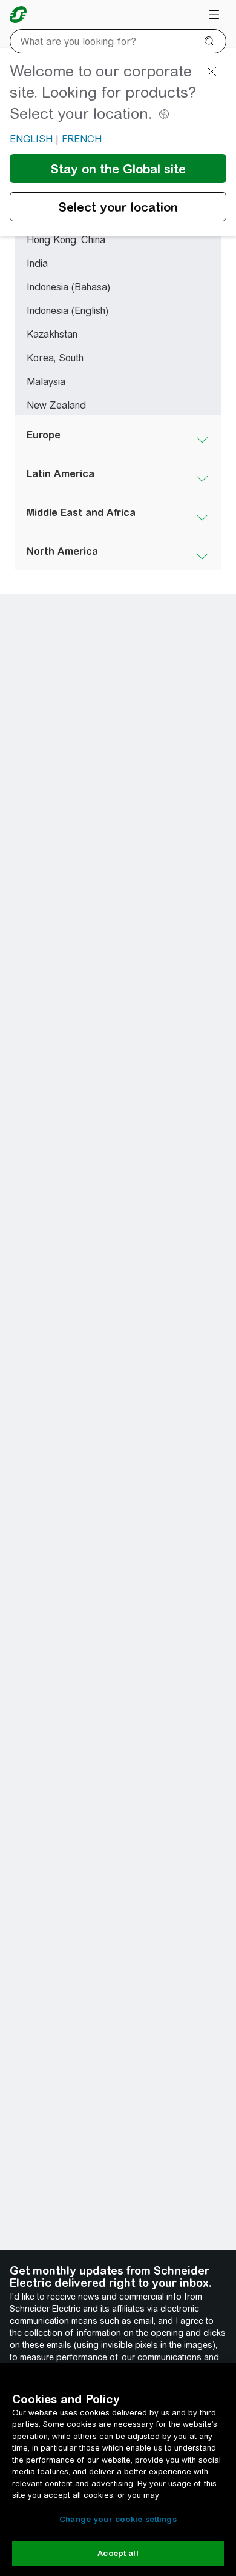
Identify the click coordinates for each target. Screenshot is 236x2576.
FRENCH (82, 139)
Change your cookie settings (118, 2519)
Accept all (118, 2553)
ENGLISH (31, 139)
